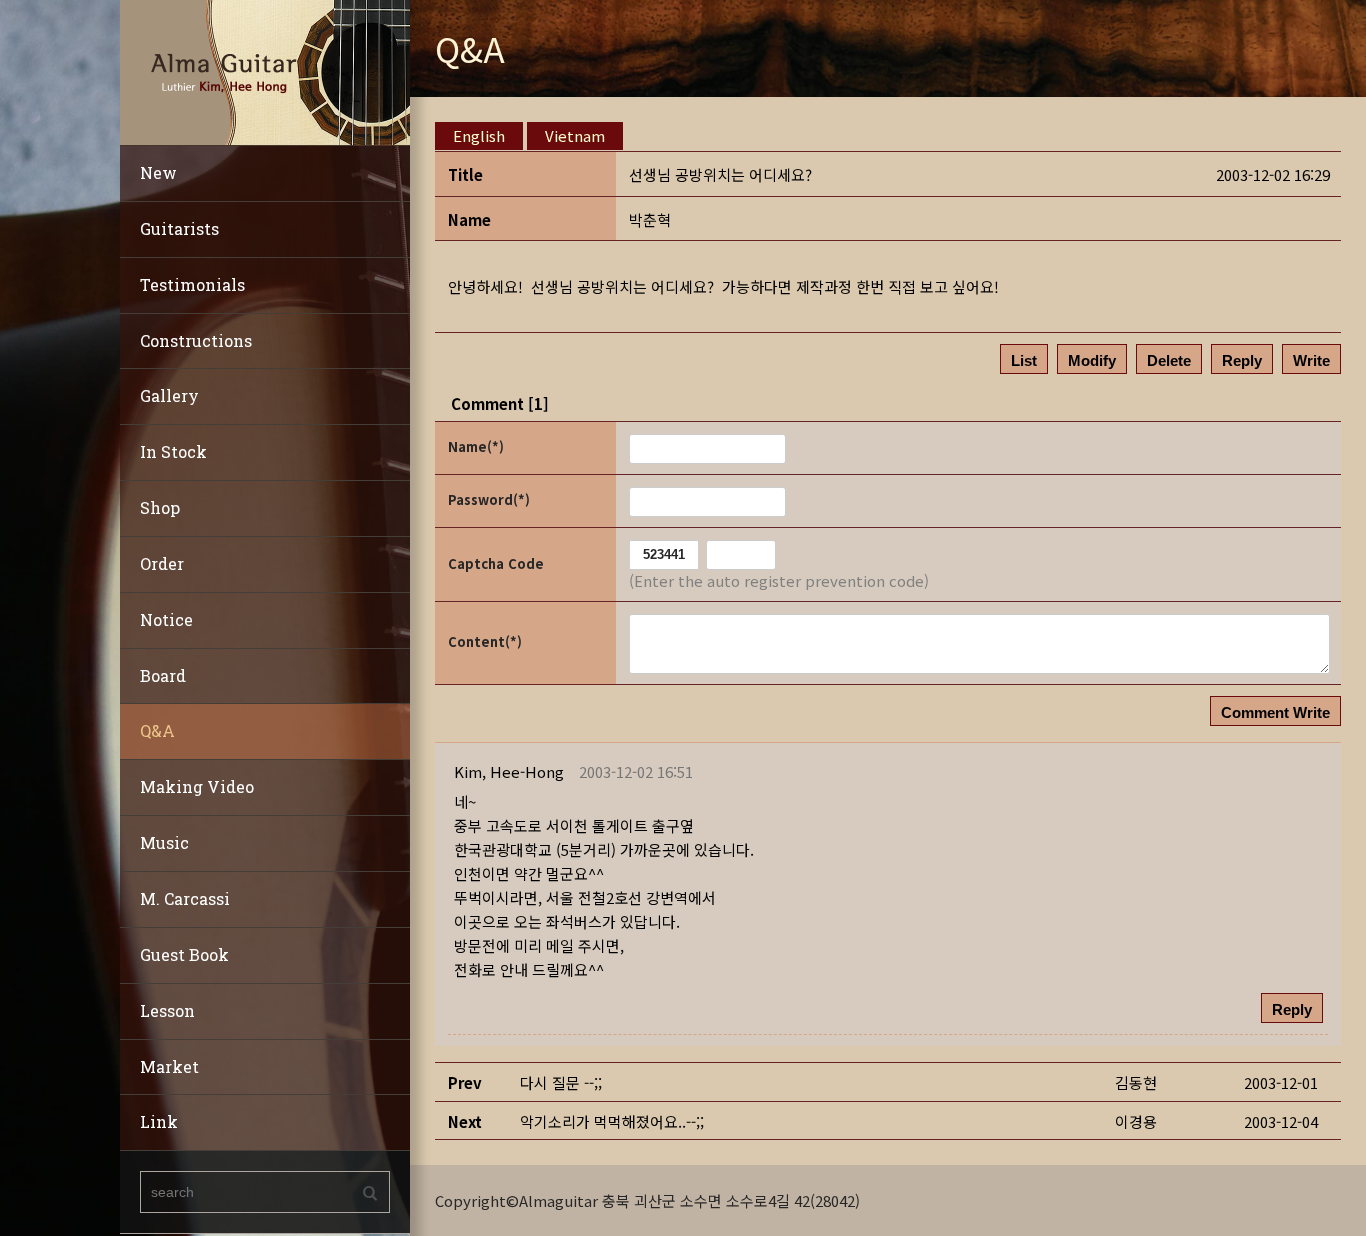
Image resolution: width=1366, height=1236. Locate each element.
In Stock (173, 451)
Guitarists (179, 228)
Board (163, 675)
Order (162, 563)
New (158, 172)
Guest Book (184, 954)
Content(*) (485, 641)
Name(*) (476, 446)
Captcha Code (496, 563)
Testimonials (192, 284)
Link (159, 1121)
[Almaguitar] (265, 70)
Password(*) (489, 499)
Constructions (196, 340)
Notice (166, 619)
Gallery (169, 395)
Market (169, 1066)
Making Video (197, 786)
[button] (509, 771)
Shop (160, 507)
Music (164, 842)
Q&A (157, 730)
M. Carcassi (185, 898)
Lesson (167, 1010)
